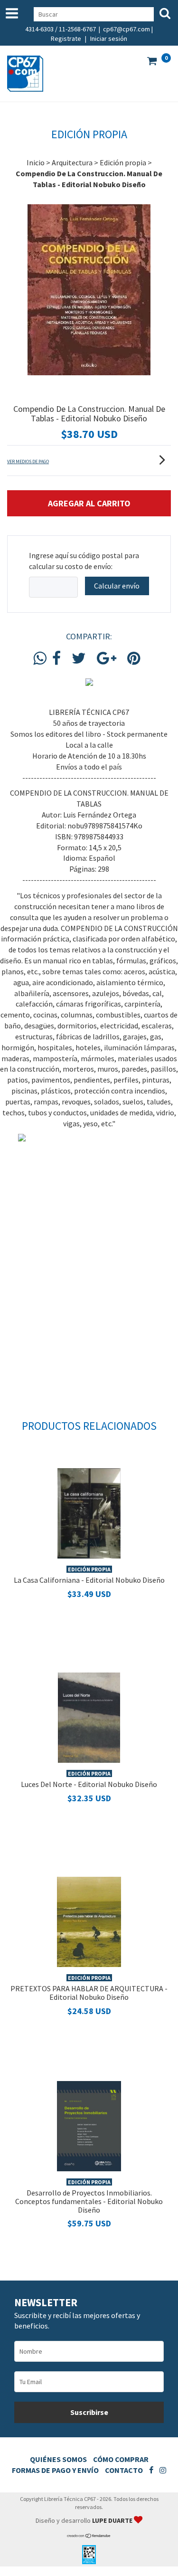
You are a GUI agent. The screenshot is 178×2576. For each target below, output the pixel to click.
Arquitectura (72, 162)
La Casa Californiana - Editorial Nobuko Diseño (89, 1580)
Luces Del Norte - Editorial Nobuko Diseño (89, 1784)
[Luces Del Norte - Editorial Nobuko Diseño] (89, 1716)
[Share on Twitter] (79, 659)
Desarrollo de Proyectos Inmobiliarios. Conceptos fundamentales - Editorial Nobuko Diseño (89, 2201)
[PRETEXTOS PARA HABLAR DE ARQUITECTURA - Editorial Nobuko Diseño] (89, 1920)
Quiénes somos (58, 2459)
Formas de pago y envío (55, 2470)
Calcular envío (117, 586)
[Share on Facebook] (56, 659)
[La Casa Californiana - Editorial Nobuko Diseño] (89, 1512)
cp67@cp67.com (126, 29)
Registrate (66, 38)
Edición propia (123, 162)
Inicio (36, 162)
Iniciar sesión (109, 38)
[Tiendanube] (89, 2536)
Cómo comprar (121, 2459)
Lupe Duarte (113, 2520)
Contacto (124, 2470)
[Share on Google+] (107, 659)
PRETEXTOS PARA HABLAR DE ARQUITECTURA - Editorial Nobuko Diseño (89, 1993)
